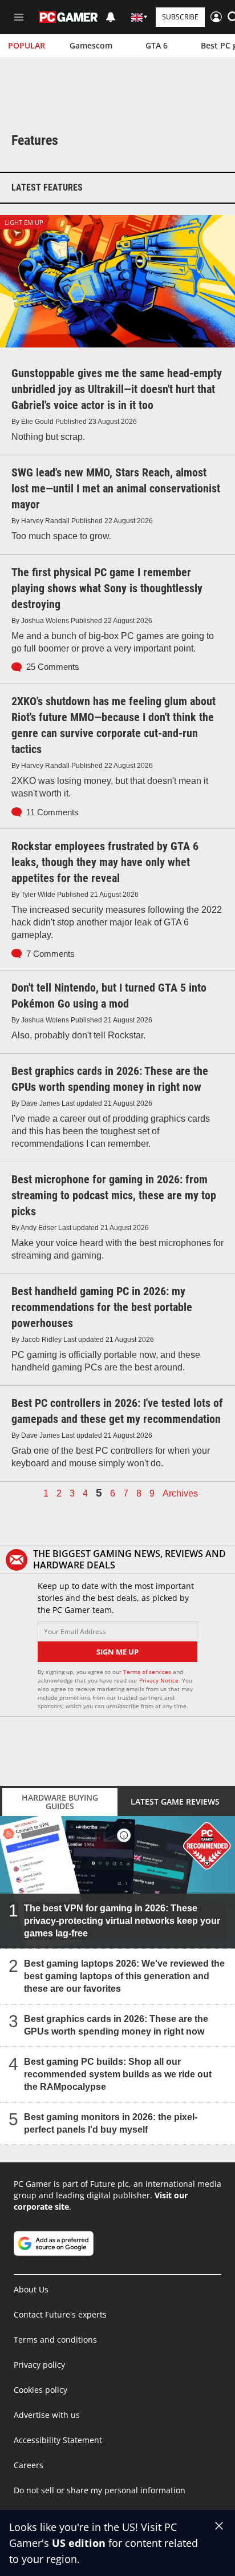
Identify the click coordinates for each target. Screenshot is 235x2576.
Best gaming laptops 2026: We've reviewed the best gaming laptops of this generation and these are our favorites (124, 1976)
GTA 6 (157, 45)
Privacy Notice (159, 1680)
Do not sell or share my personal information (100, 2490)
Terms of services (148, 1672)
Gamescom (91, 45)
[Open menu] (19, 17)
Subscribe (180, 17)
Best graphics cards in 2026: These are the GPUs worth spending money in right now (116, 2025)
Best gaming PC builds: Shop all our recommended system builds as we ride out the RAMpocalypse (118, 2074)
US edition (79, 2543)
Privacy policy (39, 2365)
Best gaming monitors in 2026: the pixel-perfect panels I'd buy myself (111, 2123)
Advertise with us (47, 2415)
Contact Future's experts (60, 2314)
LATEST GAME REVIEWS (175, 1801)
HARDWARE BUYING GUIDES (60, 1802)
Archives (180, 1494)
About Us (31, 2289)
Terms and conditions (55, 2340)
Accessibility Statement (58, 2440)
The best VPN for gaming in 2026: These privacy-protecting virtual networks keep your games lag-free (122, 1921)
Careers (29, 2465)
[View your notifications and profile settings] (111, 17)
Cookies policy (40, 2390)
